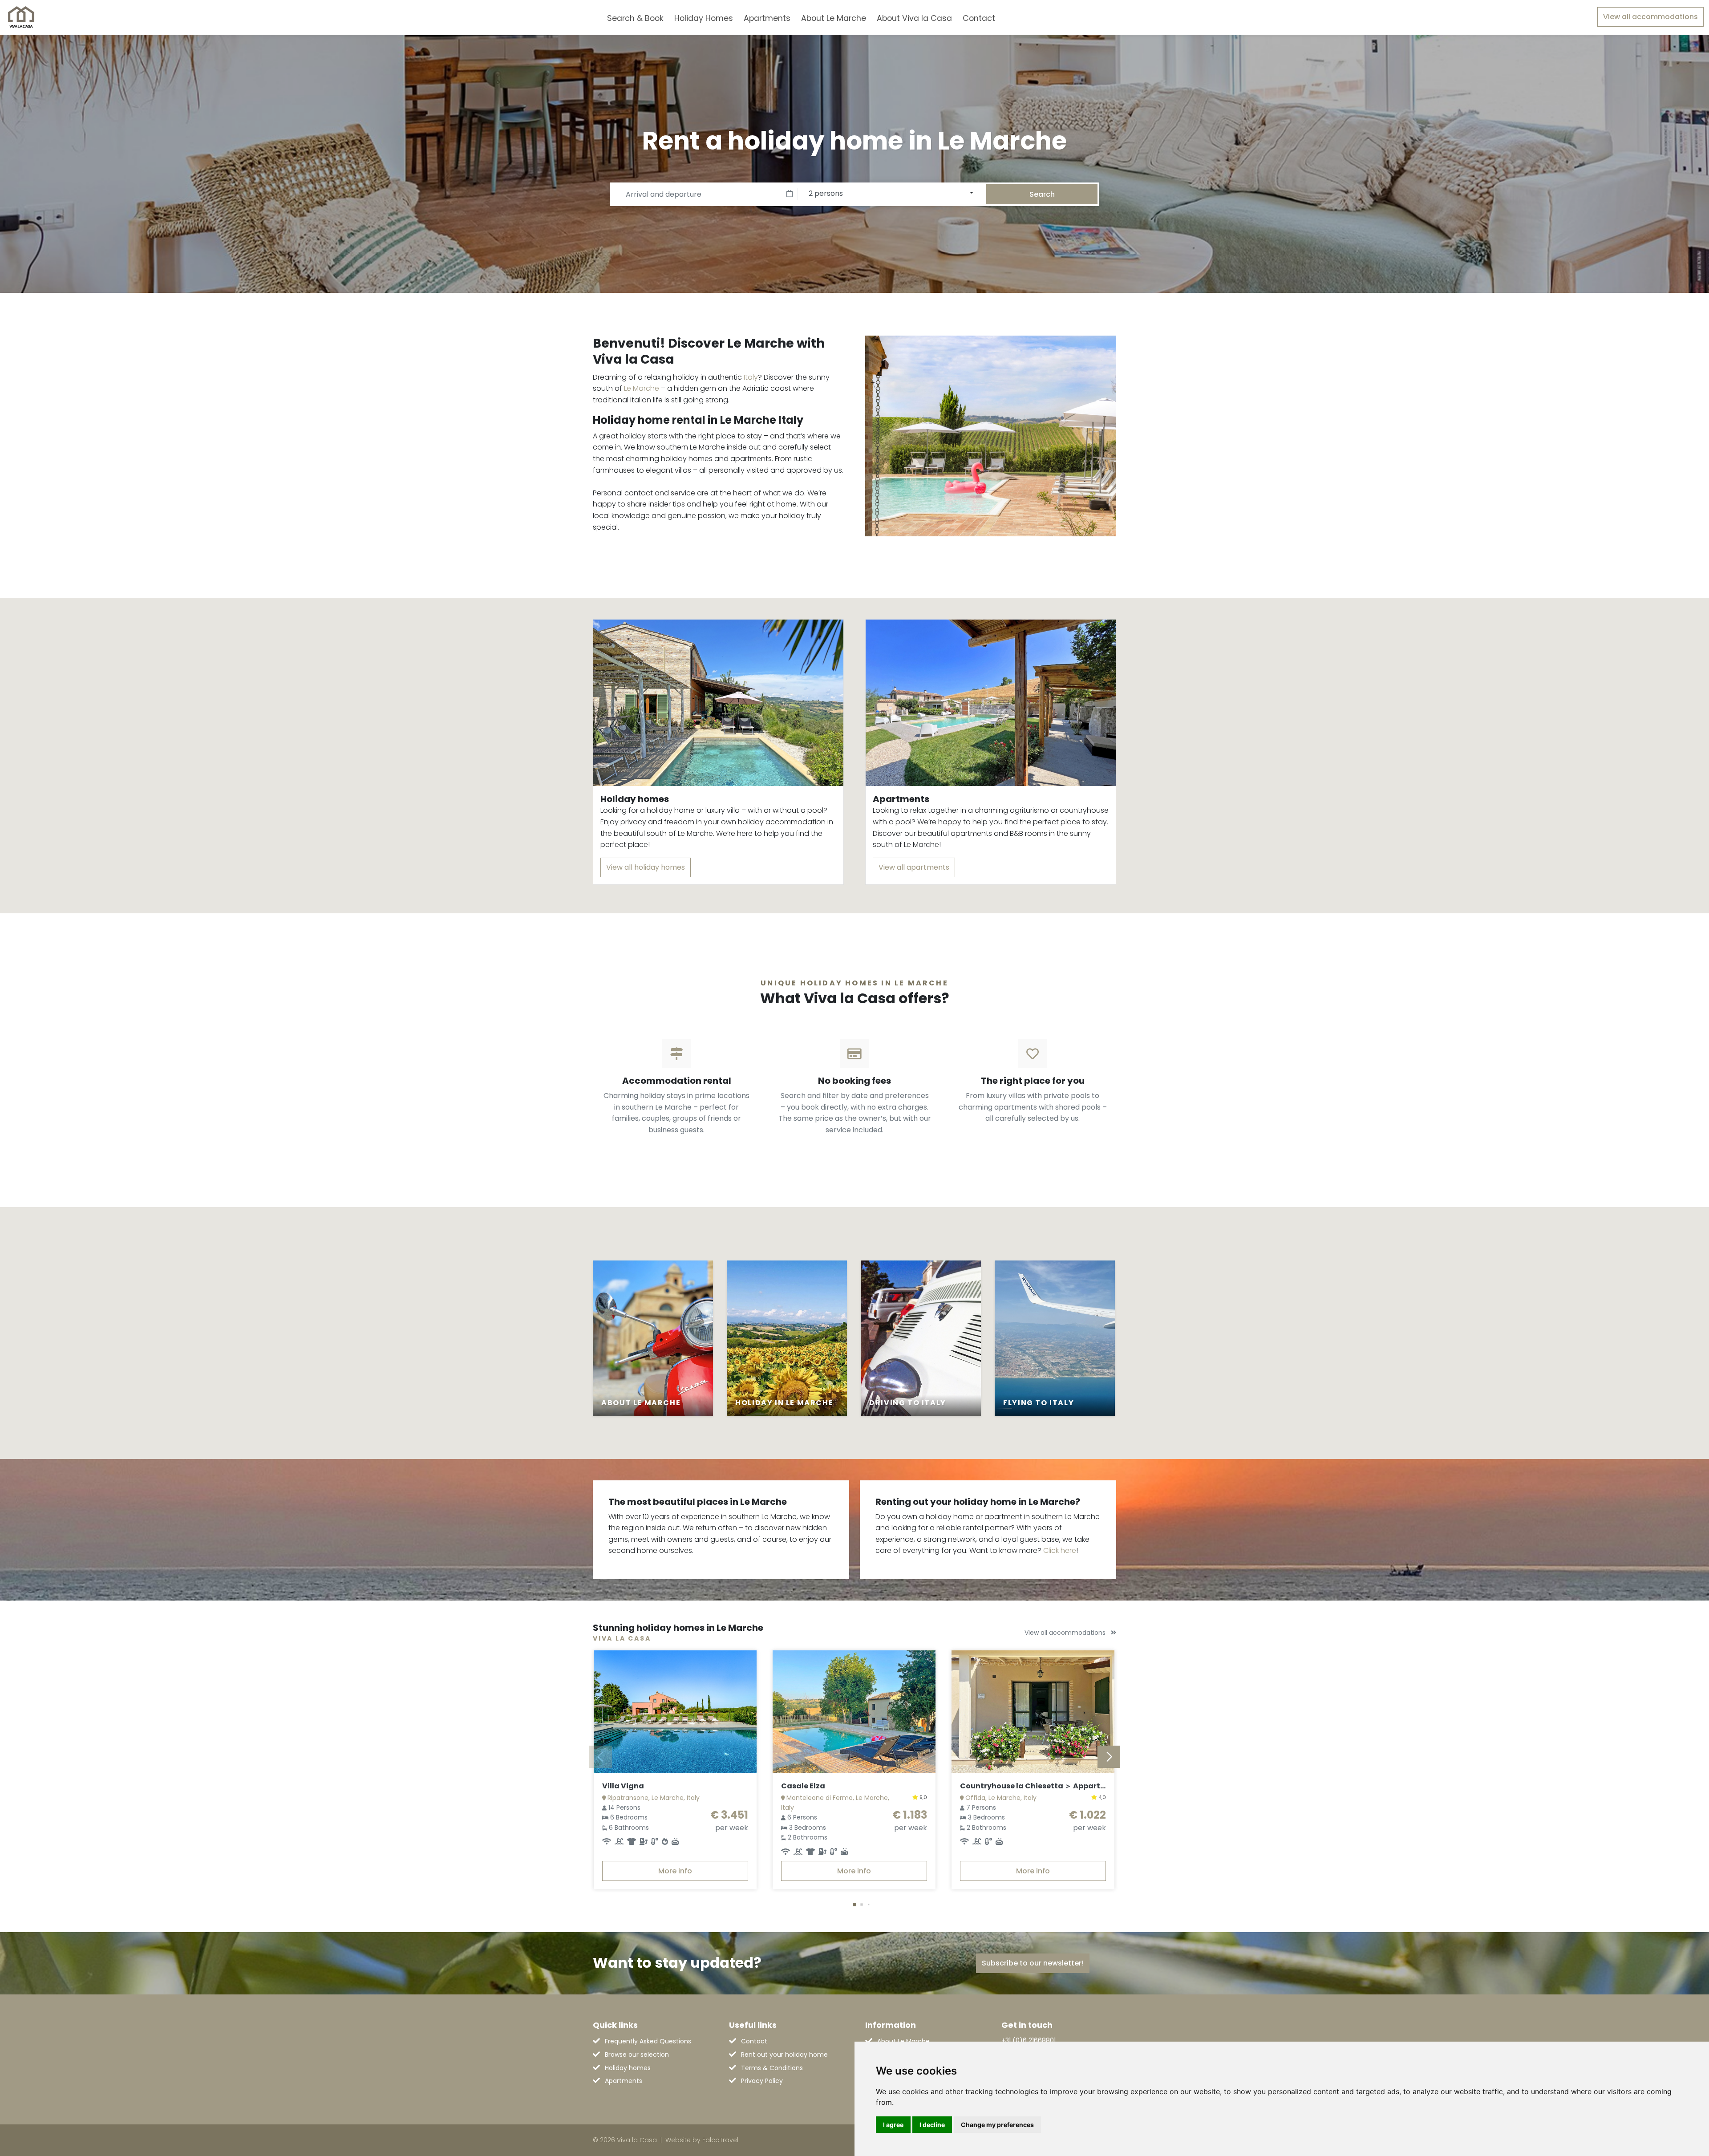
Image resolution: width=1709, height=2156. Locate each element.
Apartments (767, 18)
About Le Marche (834, 18)
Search (1042, 194)
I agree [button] (893, 2125)
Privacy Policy (762, 2081)
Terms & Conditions (772, 2068)
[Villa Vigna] (675, 1712)
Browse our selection (637, 2055)
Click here (1060, 1550)
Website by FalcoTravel (702, 2140)
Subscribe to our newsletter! (1033, 1963)
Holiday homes (628, 2068)
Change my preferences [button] (997, 2125)
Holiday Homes (704, 18)
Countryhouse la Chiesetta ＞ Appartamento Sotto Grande (1072, 1786)
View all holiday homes (646, 867)
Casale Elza (803, 1786)
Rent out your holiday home (784, 2055)
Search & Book (635, 18)
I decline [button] (932, 2125)
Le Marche (642, 388)
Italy (751, 377)
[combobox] (1015, 17)
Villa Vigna (623, 1786)
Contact (979, 18)
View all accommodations (1650, 17)
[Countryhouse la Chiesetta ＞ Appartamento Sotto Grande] (1033, 1712)
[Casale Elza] (854, 1712)
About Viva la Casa (914, 18)
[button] (854, 1905)
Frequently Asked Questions (648, 2041)
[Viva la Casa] (21, 17)
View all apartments (914, 867)
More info (675, 1871)
